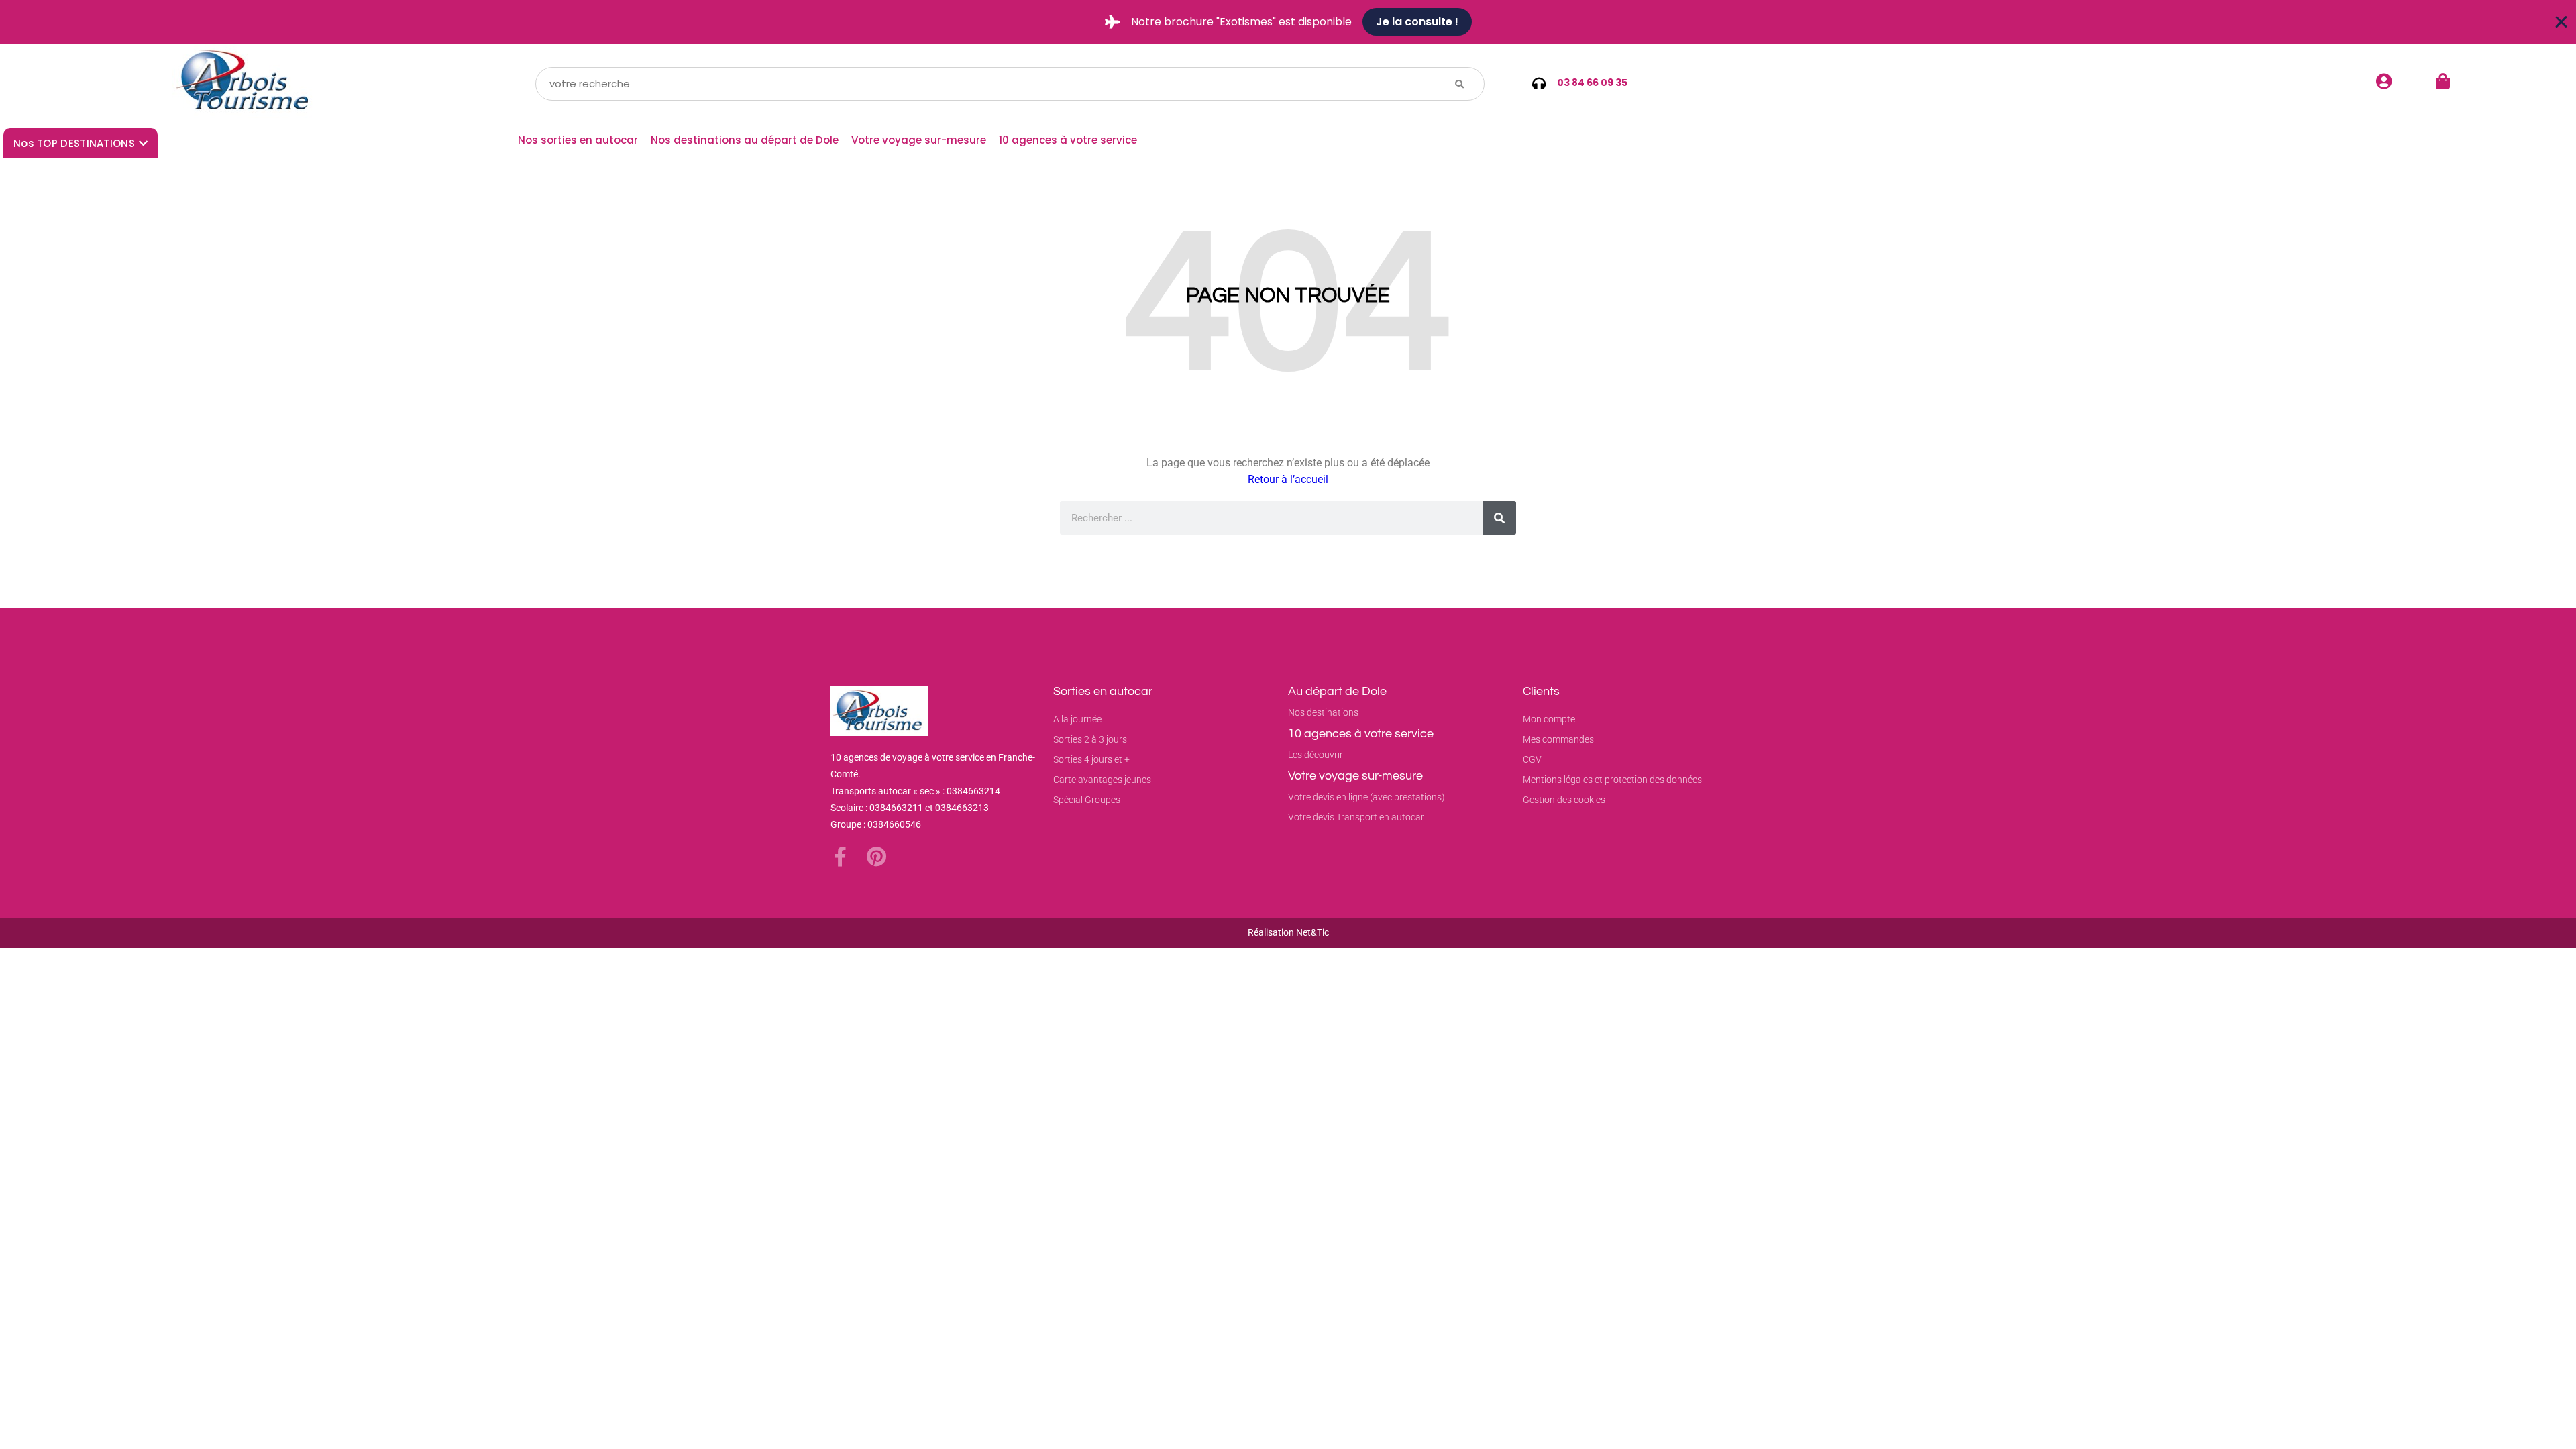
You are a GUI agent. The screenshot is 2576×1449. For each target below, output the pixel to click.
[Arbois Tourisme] (245, 84)
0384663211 (896, 808)
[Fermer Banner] (2561, 22)
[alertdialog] (1288, 22)
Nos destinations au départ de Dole (745, 140)
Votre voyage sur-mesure (919, 140)
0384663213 (962, 808)
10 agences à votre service (1068, 140)
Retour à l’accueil (1288, 479)
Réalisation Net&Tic (1288, 932)
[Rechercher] (1499, 518)
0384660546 (894, 824)
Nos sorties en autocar (578, 140)
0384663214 (973, 791)
